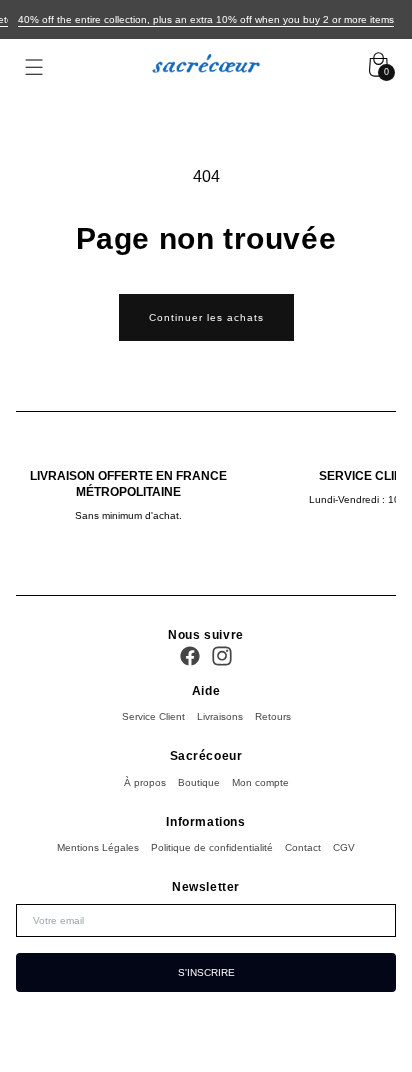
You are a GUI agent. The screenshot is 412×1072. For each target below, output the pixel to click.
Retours (273, 716)
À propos (145, 782)
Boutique (199, 782)
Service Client (153, 716)
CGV (344, 847)
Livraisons (220, 716)
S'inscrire (206, 972)
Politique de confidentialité (212, 847)
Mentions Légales (98, 847)
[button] (34, 67)
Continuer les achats (206, 317)
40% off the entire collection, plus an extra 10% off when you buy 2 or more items (206, 19)
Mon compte (260, 782)
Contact (303, 847)
